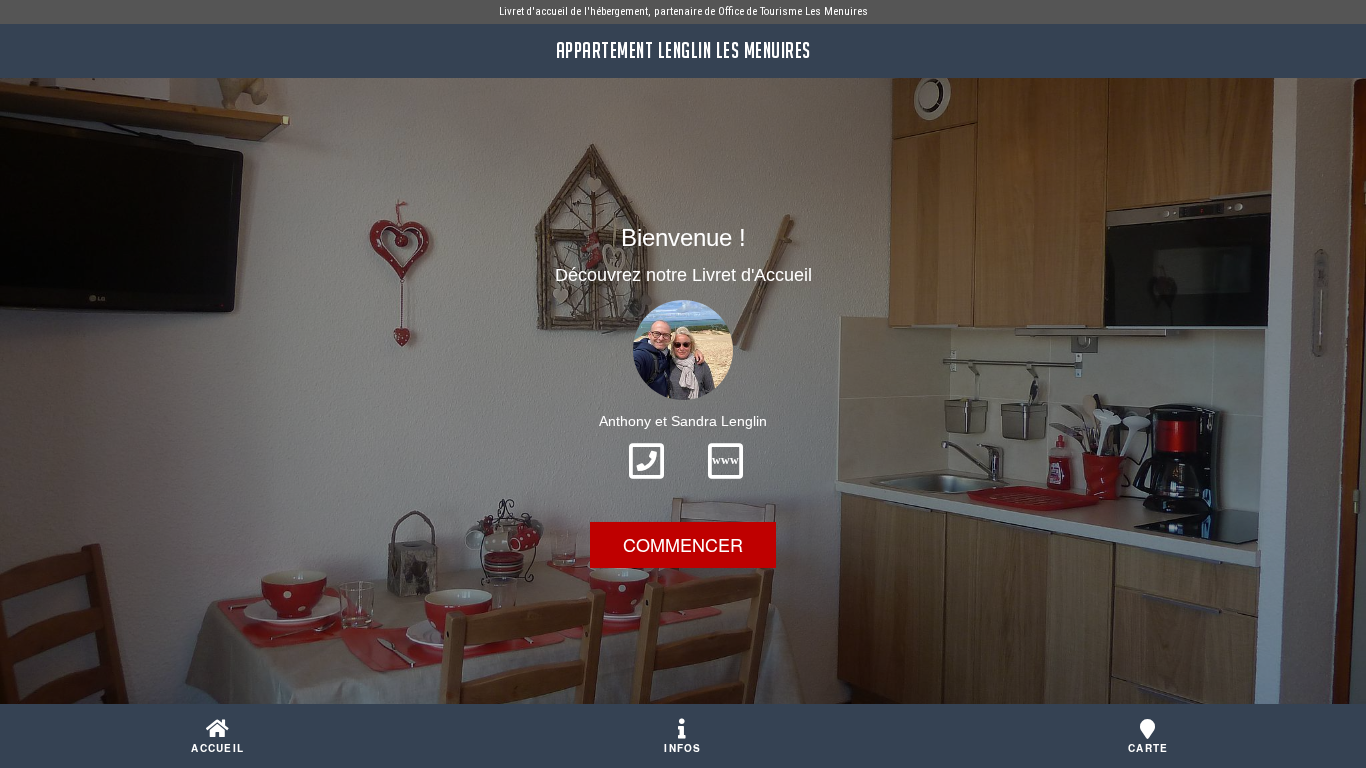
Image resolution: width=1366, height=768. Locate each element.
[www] (725, 485)
